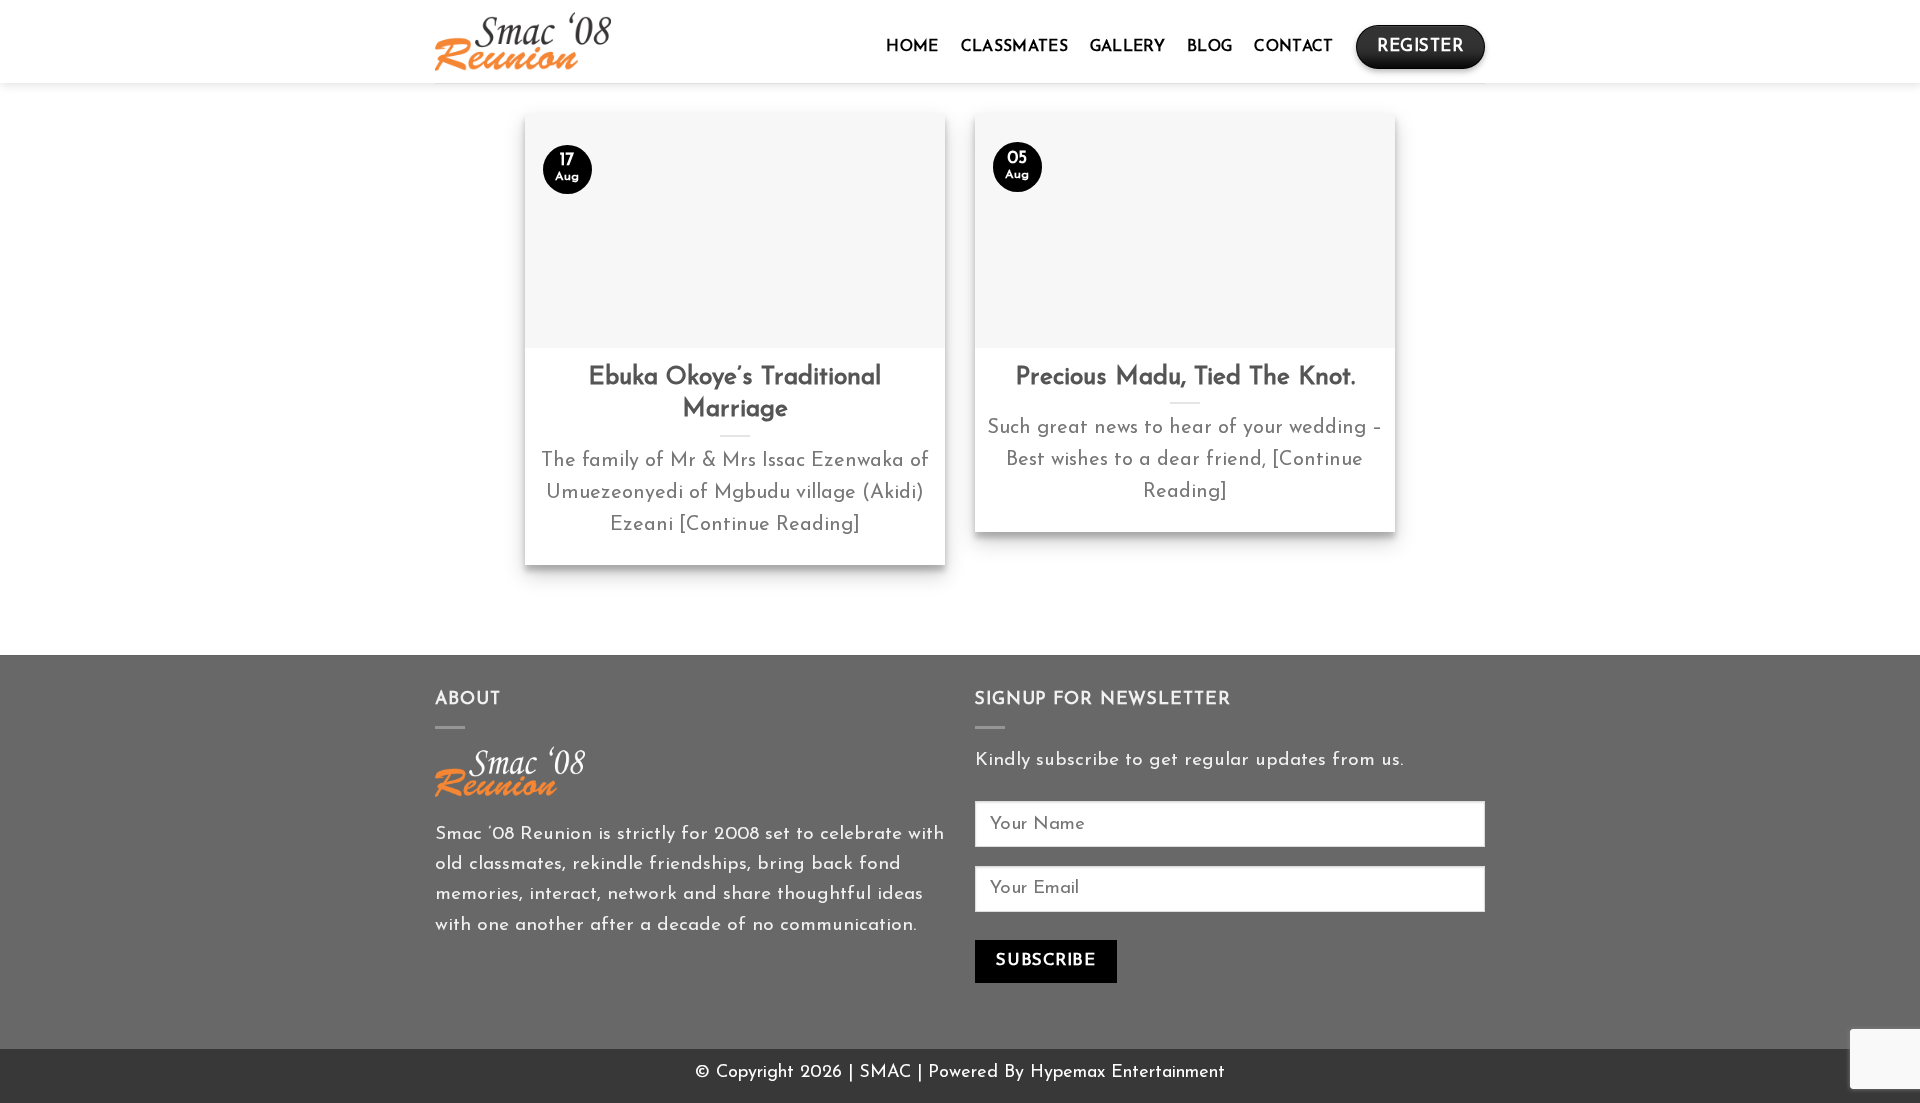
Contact (1293, 47)
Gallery (1127, 47)
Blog (1209, 47)
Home (912, 47)
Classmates (1014, 47)
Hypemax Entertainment (1127, 1073)
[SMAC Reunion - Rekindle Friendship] (523, 41)
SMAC (885, 1073)
